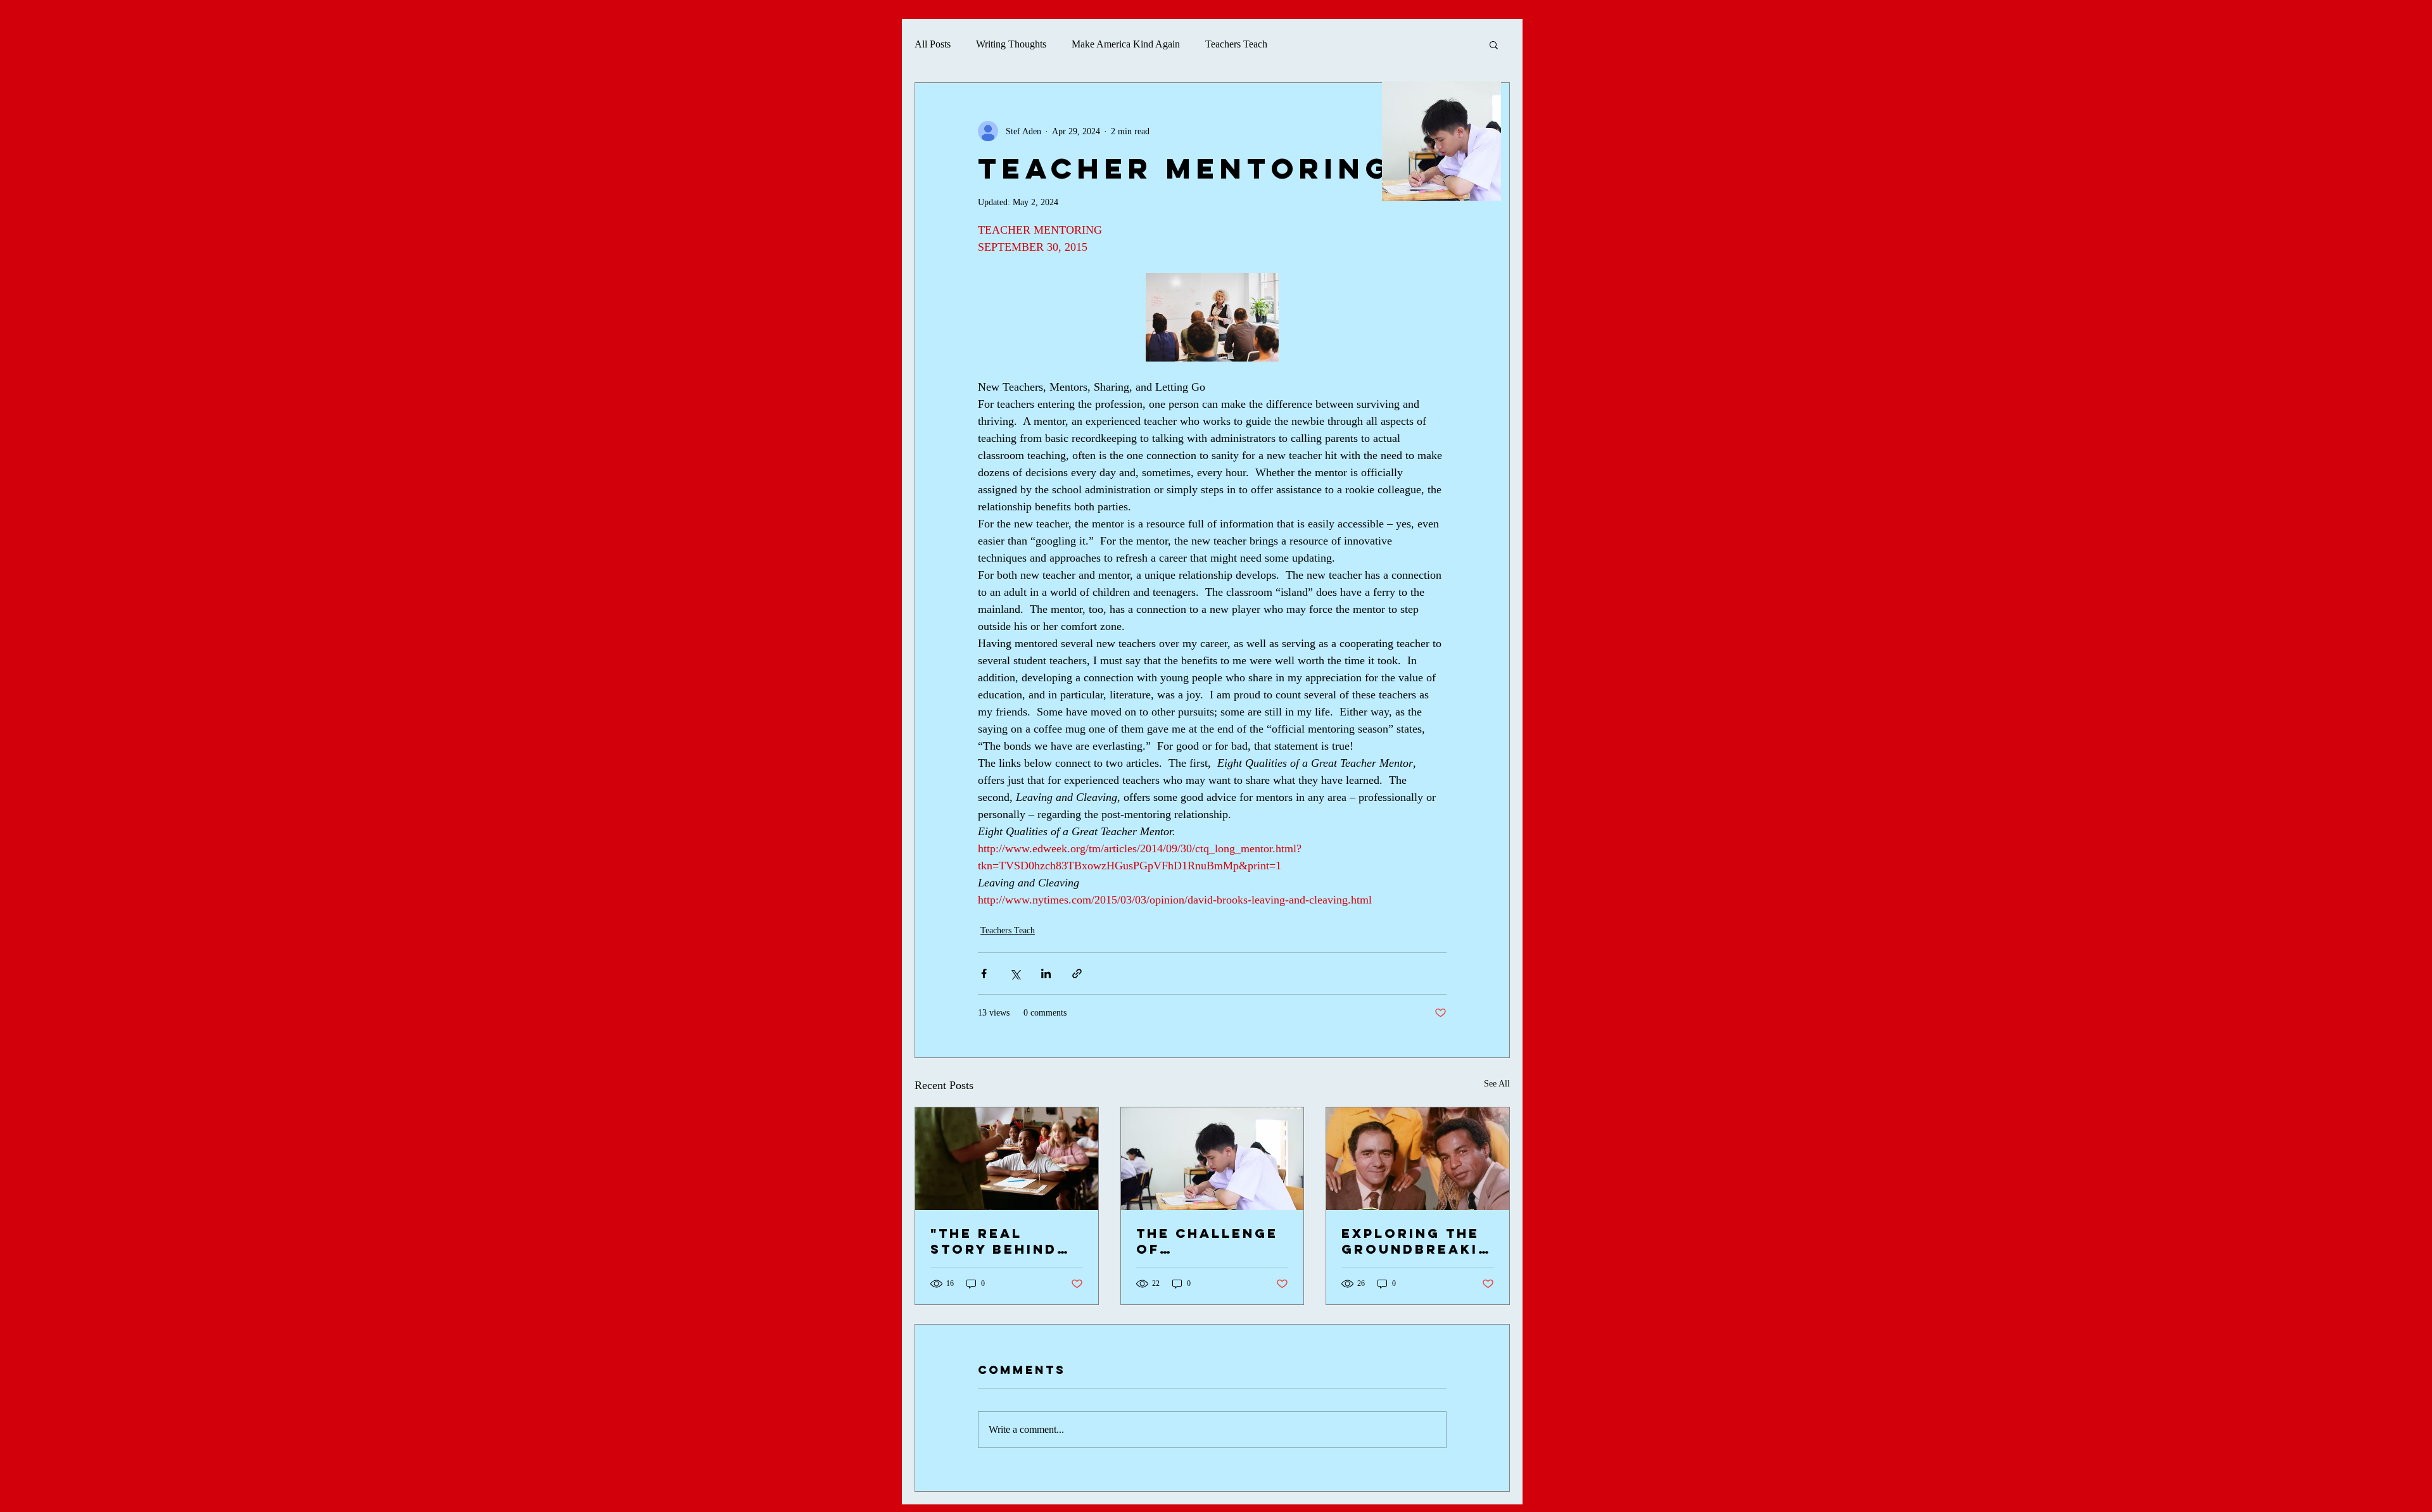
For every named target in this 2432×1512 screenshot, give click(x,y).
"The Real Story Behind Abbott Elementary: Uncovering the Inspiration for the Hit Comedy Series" (1005, 1241)
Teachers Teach (1236, 44)
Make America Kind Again (1126, 44)
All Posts (933, 44)
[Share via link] (1077, 973)
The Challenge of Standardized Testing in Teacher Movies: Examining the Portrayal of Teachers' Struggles (1207, 1241)
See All (1497, 1084)
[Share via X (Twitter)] (1015, 973)
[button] (1494, 44)
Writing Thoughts (1011, 44)
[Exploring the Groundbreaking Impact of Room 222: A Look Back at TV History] (1418, 1159)
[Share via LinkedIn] (1046, 973)
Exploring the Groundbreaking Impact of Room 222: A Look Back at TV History (1416, 1241)
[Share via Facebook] (984, 973)
